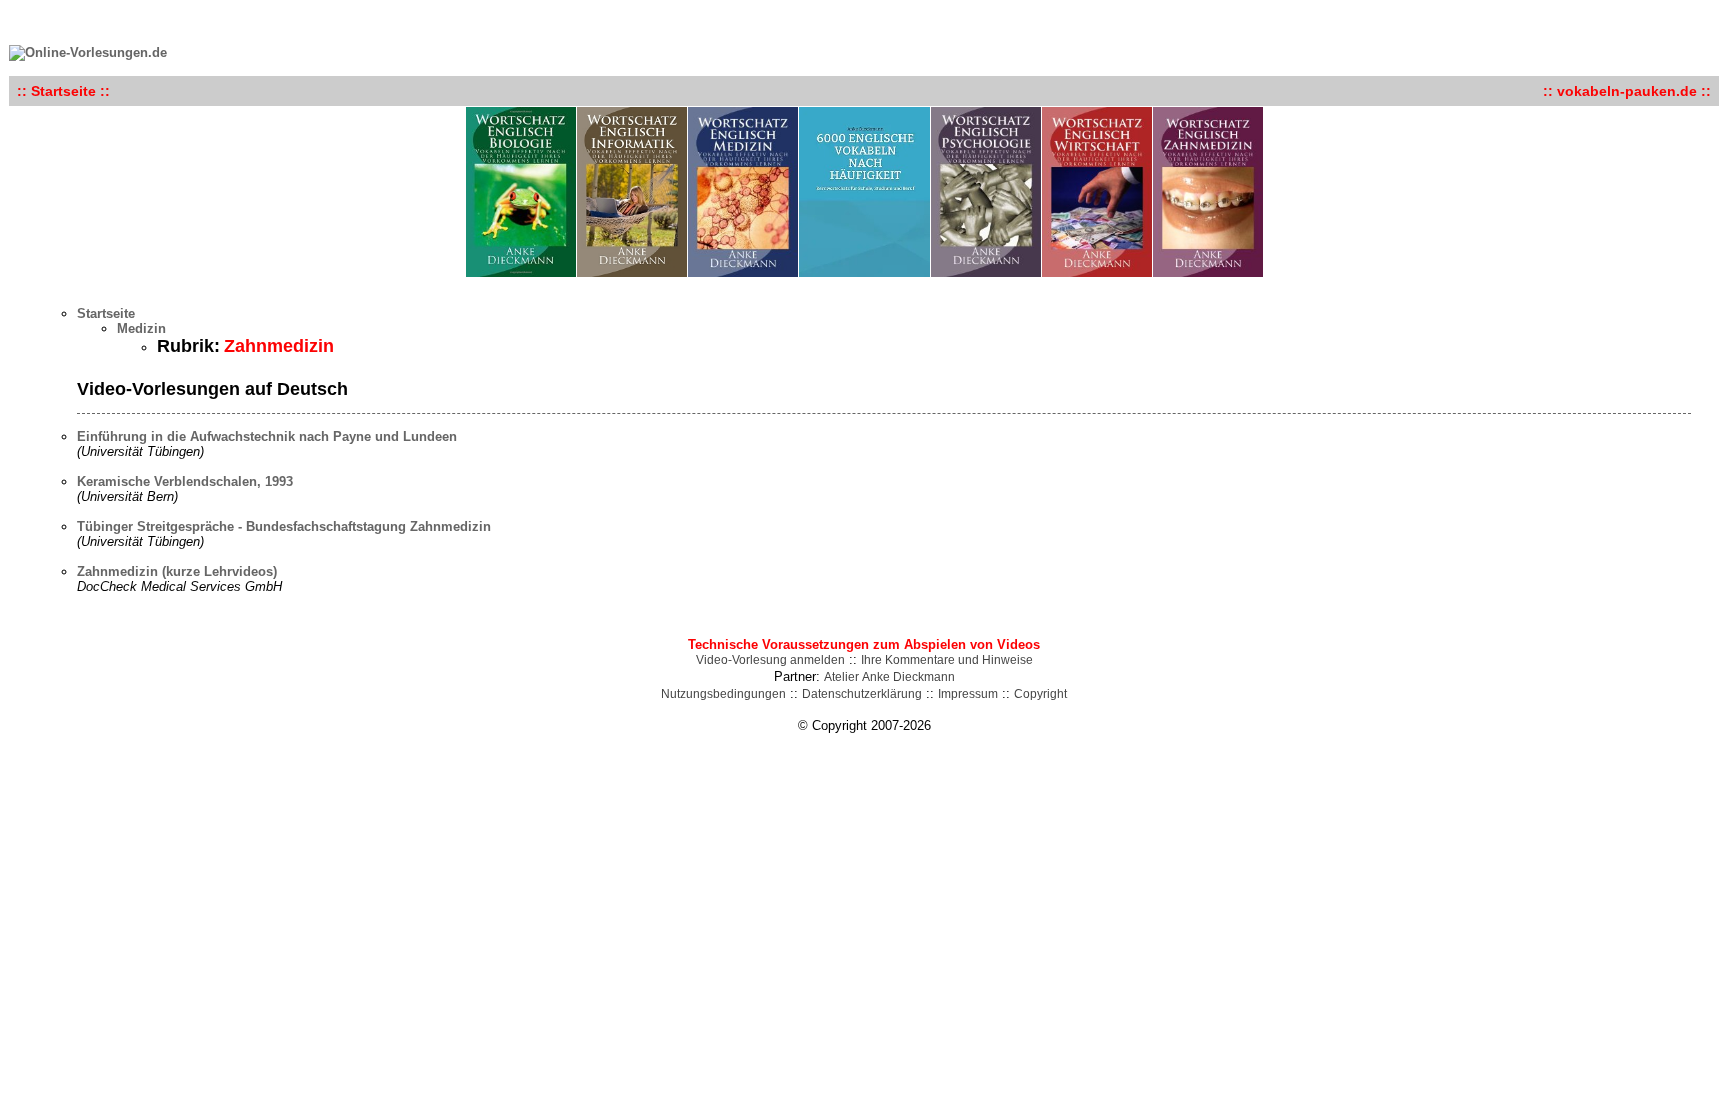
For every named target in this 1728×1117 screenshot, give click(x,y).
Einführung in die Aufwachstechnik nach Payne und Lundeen (267, 436)
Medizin (141, 328)
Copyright (1040, 694)
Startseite (106, 313)
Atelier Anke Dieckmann (889, 677)
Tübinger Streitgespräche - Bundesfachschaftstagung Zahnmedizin (284, 526)
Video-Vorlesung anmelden (770, 660)
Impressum (968, 694)
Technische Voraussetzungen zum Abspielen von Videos (864, 644)
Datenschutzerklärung (862, 694)
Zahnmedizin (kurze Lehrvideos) (177, 571)
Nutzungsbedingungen (723, 694)
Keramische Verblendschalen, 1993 (185, 481)
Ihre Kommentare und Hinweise (947, 660)
